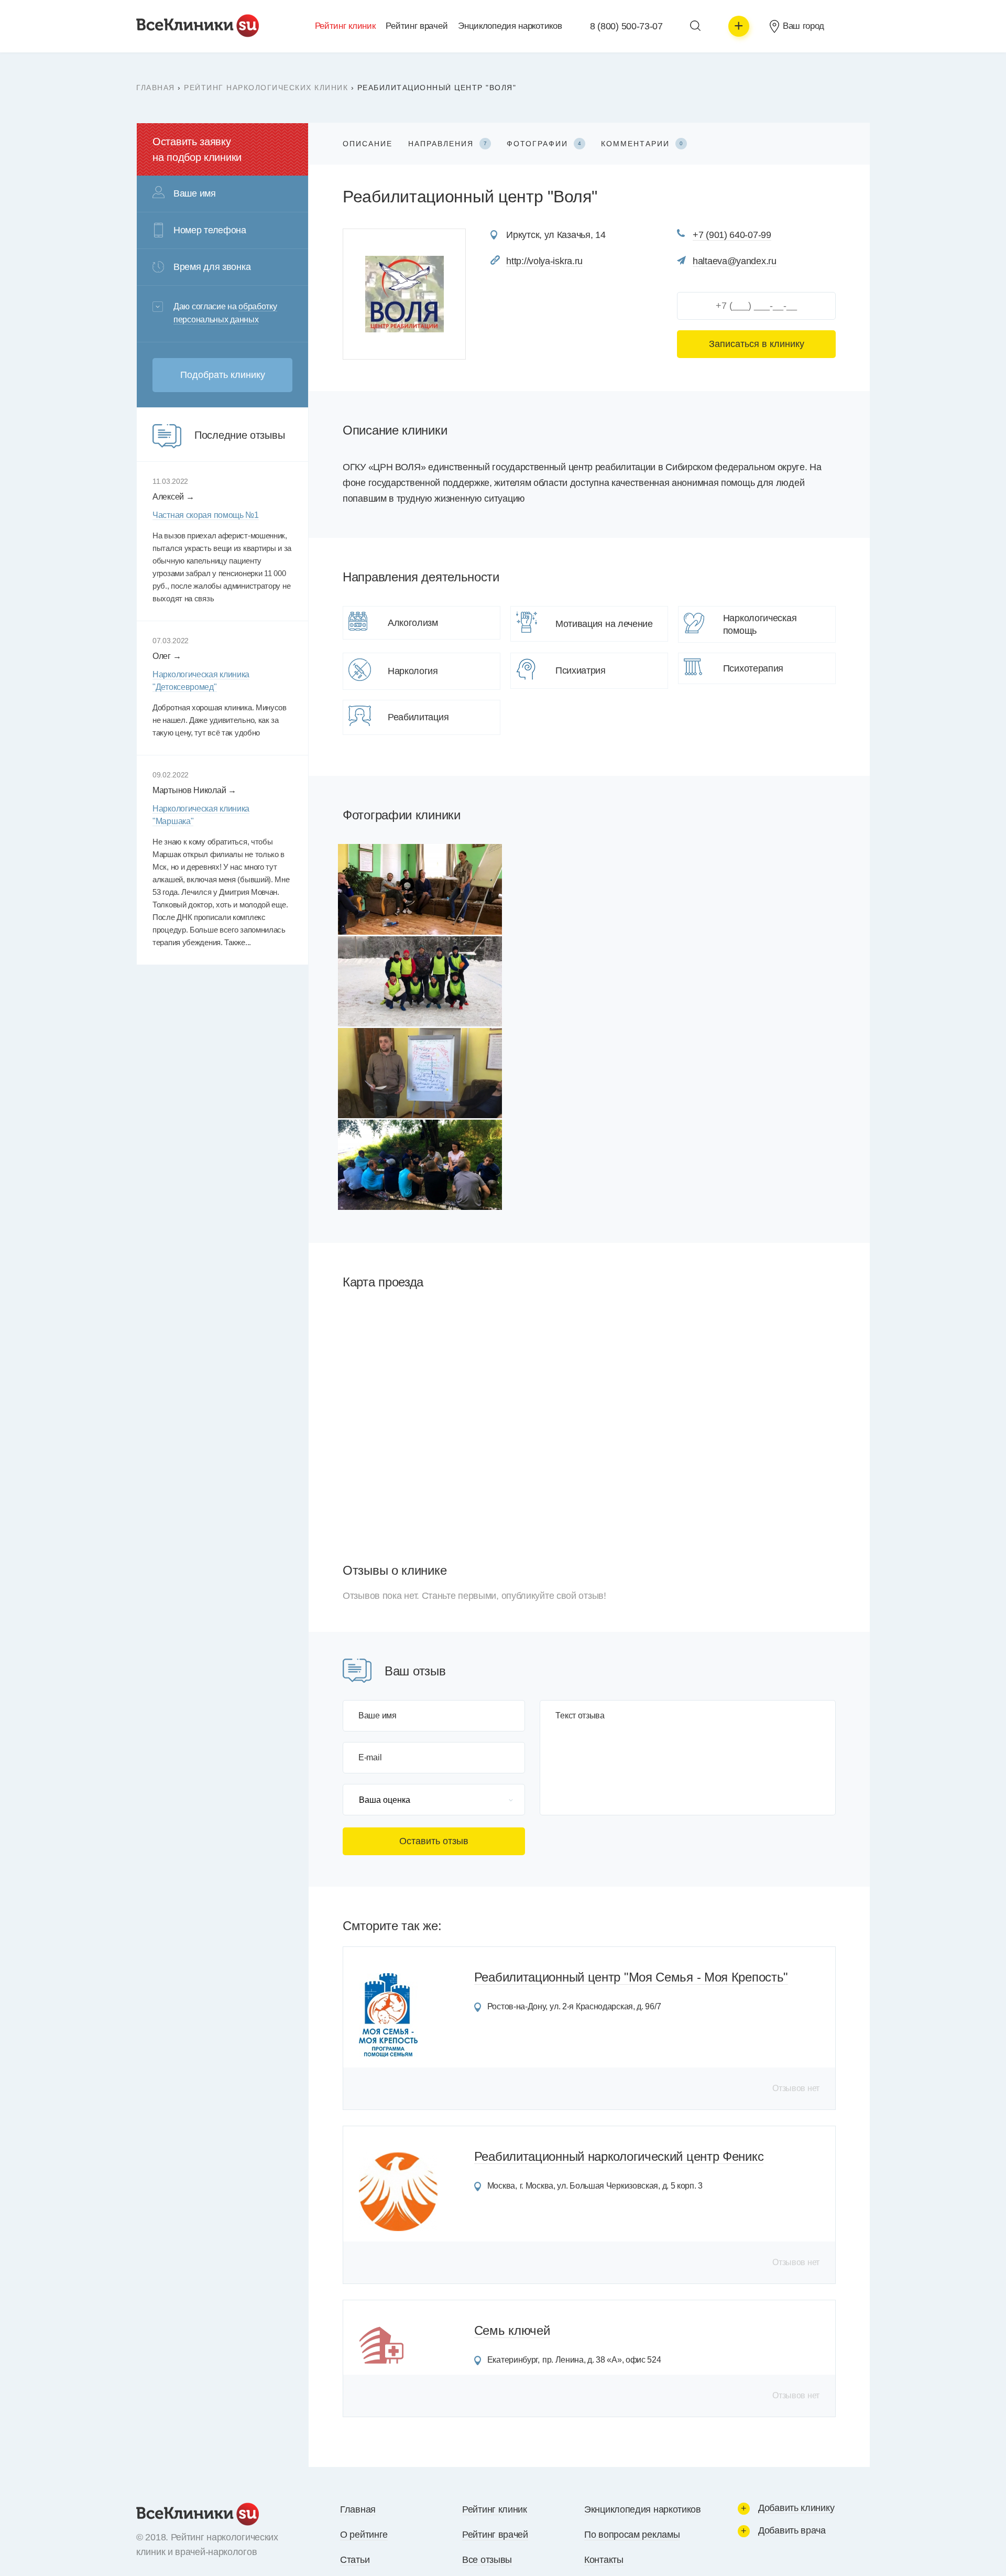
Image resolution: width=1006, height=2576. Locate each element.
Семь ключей (512, 2330)
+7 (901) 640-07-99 (732, 235)
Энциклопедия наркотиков (510, 26)
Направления (447, 144)
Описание (368, 144)
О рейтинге (364, 2535)
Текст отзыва (580, 1716)
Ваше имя (378, 1716)
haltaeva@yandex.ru (735, 261)
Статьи (355, 2560)
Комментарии (642, 144)
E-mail (370, 1758)
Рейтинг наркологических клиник (266, 88)
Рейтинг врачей (417, 26)
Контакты (604, 2560)
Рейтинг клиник (345, 26)
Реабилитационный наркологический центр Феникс (619, 2156)
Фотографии (544, 144)
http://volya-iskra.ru (544, 261)
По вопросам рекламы (632, 2535)
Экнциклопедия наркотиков (643, 2509)
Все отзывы (487, 2560)
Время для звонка (212, 267)
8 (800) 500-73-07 (626, 26)
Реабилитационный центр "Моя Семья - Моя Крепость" (631, 1977)
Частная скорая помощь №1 (206, 515)
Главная (156, 88)
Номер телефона (210, 230)
